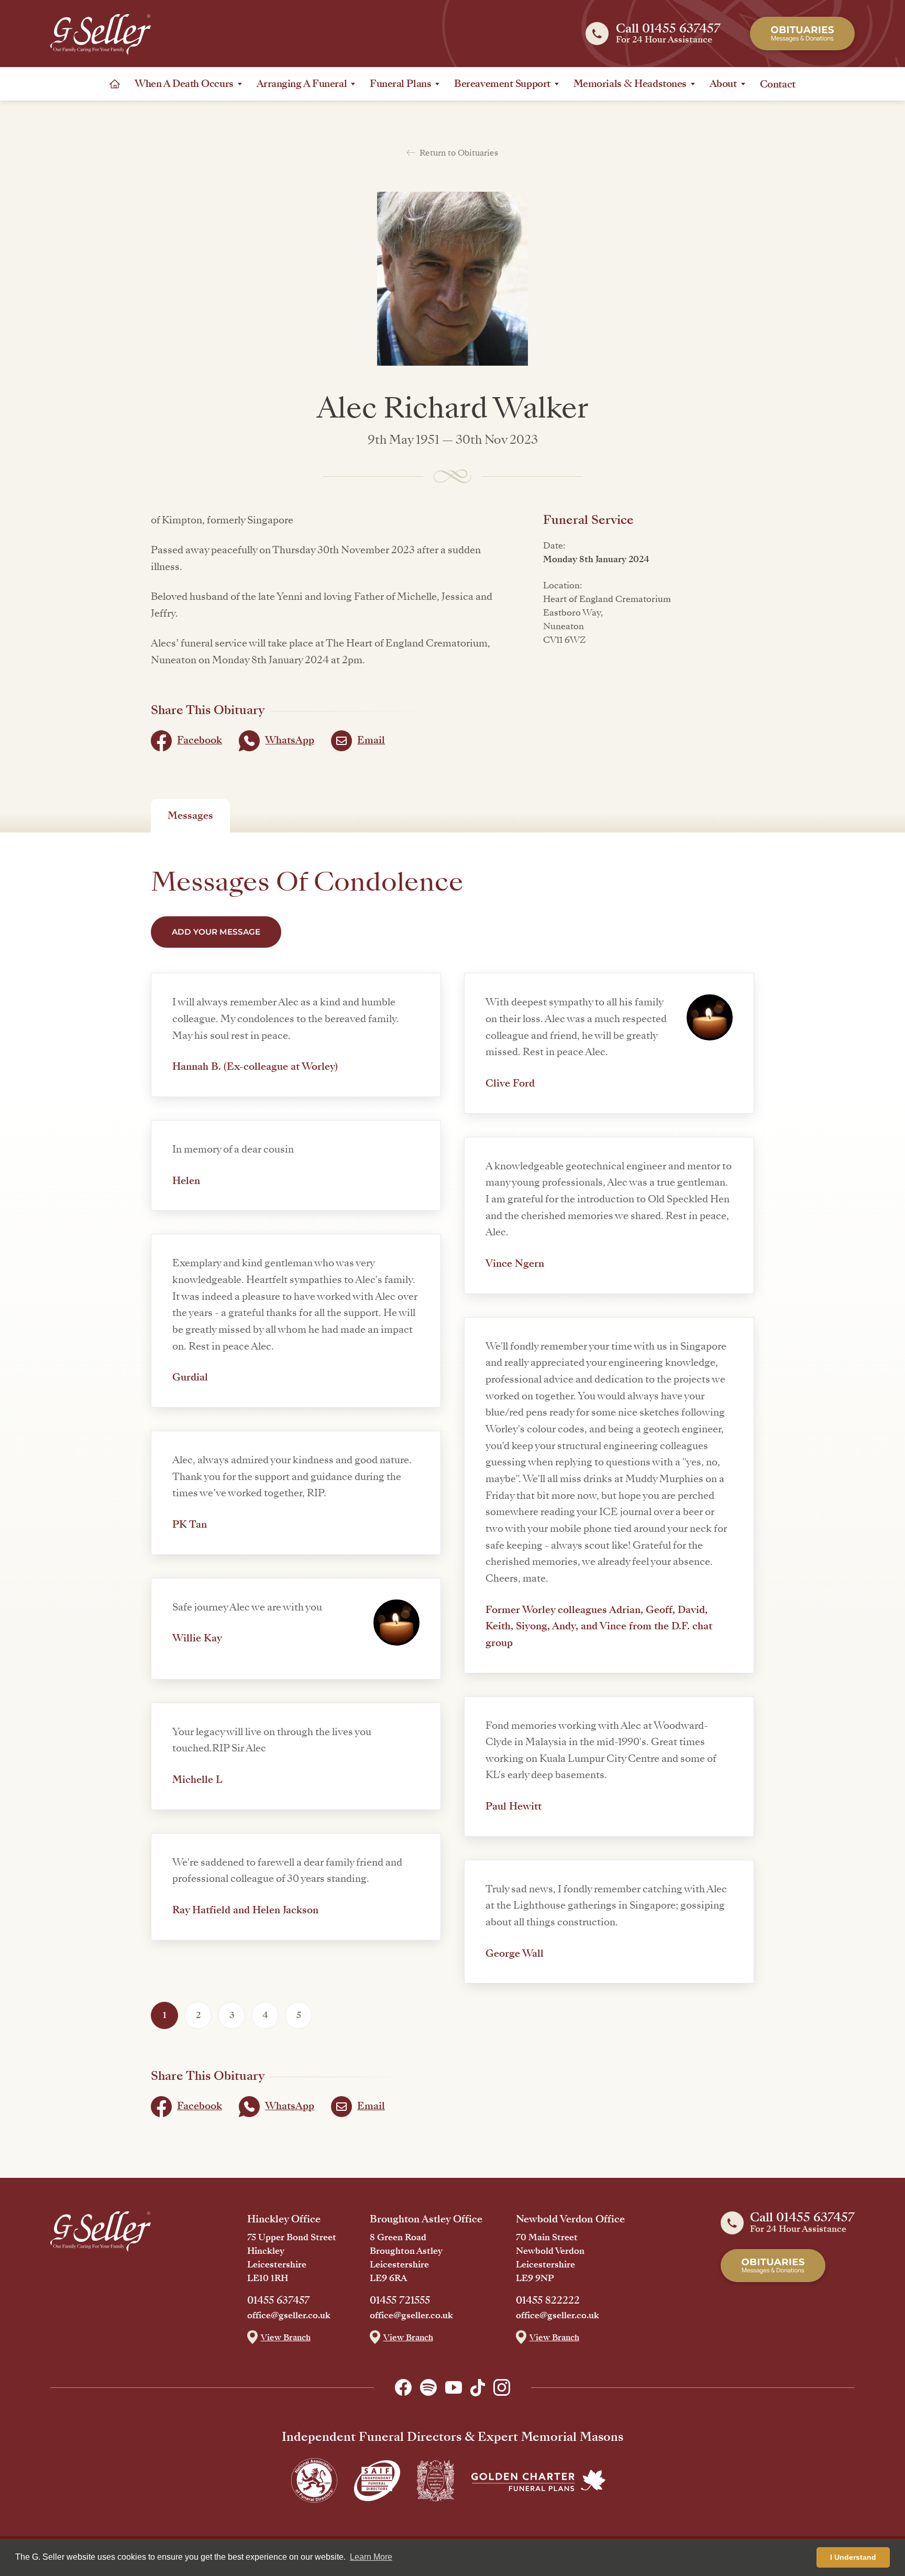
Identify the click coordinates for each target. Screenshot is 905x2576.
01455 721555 (400, 2300)
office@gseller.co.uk (289, 2316)
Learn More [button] (371, 2557)
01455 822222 (548, 2300)
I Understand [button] (853, 2557)
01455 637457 (279, 2300)
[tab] (190, 816)
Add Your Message (216, 932)
